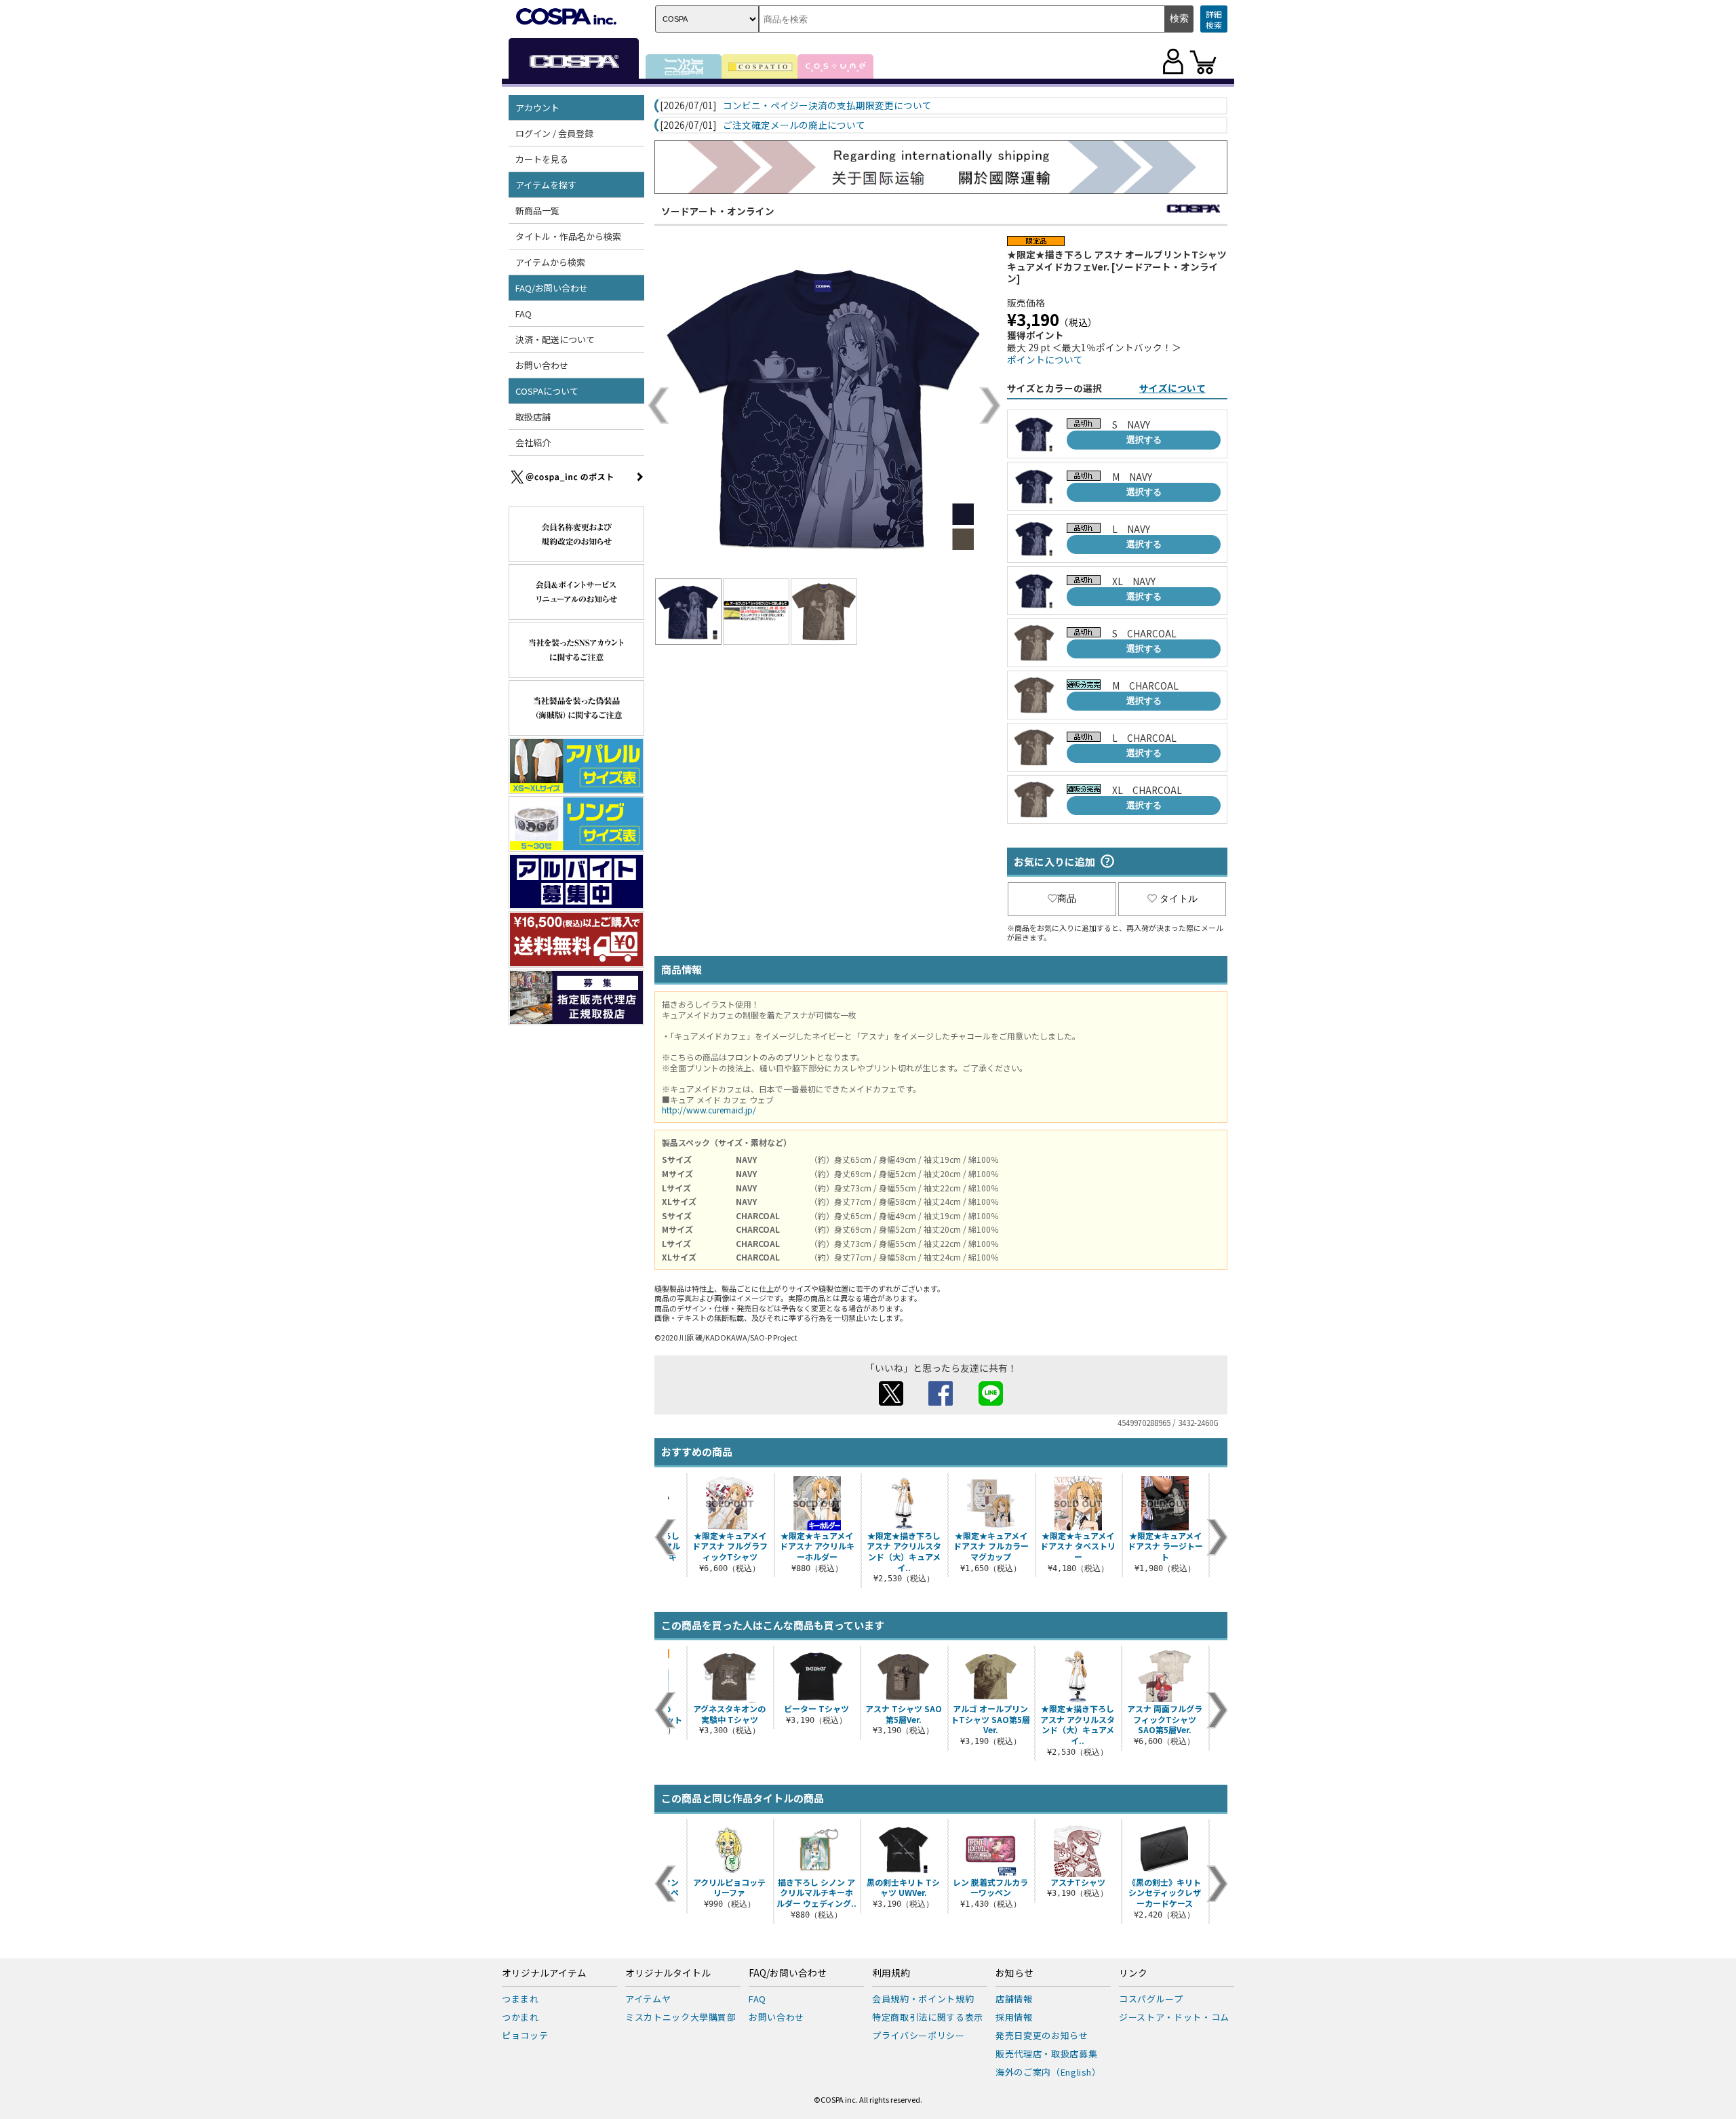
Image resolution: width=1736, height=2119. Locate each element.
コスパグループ (1151, 1999)
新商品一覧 (537, 211)
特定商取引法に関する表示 (928, 2017)
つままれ (520, 1999)
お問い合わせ (542, 365)
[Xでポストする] (891, 1402)
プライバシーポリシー (919, 2035)
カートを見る (542, 159)
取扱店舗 (533, 417)
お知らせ (1014, 1973)
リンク (1133, 1973)
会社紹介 (533, 442)
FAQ (524, 314)
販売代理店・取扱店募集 (1046, 2054)
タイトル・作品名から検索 (568, 236)
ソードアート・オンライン (718, 211)
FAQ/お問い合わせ (788, 1973)
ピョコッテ (525, 2035)
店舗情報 (1014, 1999)
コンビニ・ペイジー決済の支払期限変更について (827, 106)
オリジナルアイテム (544, 1973)
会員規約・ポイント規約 (923, 1999)
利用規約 (891, 1973)
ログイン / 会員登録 (554, 133)
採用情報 (1014, 2017)
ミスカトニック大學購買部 (681, 2017)
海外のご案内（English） (1048, 2072)
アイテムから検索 (550, 262)
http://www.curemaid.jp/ (709, 1110)
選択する (1144, 440)
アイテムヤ (648, 1999)
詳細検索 (1214, 19)
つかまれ (520, 2017)
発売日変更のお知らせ (1042, 2035)
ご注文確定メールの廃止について (794, 125)
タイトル (1179, 898)
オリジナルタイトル (668, 1973)
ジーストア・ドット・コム (1174, 2017)
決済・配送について (555, 339)
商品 (1067, 898)
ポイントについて (1045, 359)
